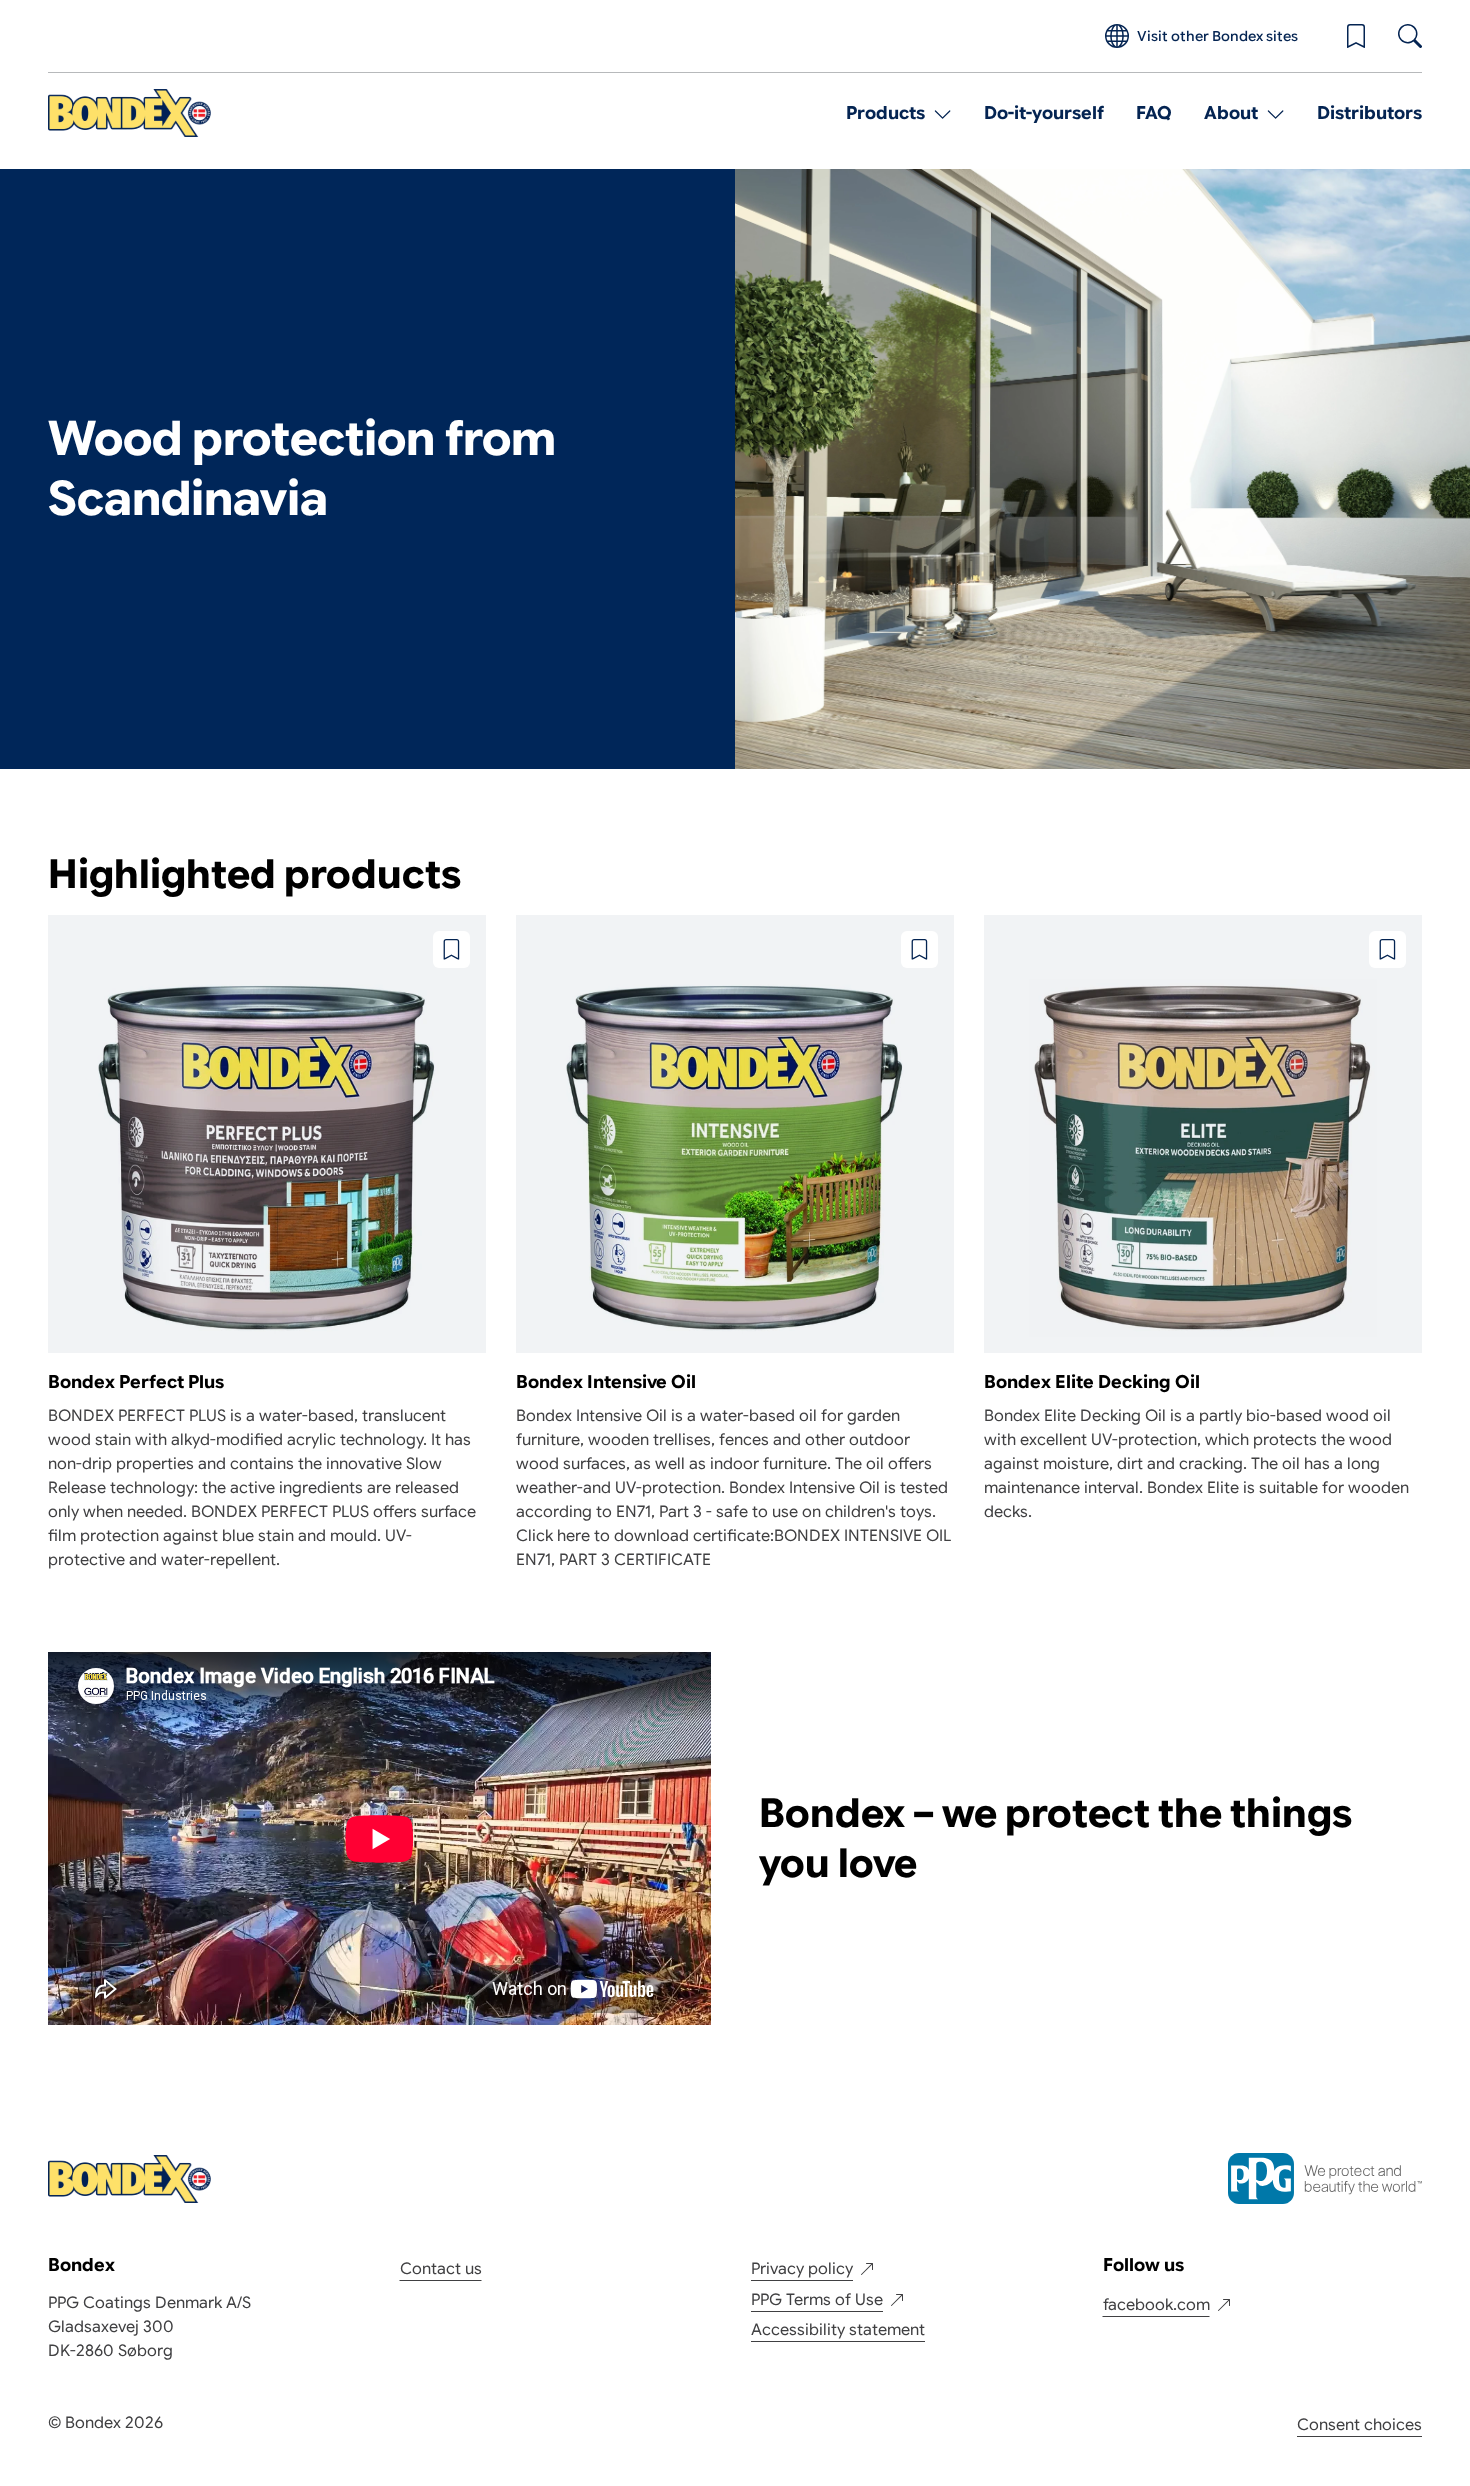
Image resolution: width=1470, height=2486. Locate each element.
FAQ (1154, 113)
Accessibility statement (838, 2330)
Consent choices (1359, 2425)
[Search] (1410, 36)
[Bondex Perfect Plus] (267, 1243)
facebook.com (1156, 2305)
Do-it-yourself (1044, 113)
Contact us (441, 2269)
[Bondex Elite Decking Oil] (1203, 1219)
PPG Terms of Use (817, 2300)
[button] (1356, 36)
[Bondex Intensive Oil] (735, 1243)
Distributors (1369, 113)
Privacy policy (802, 2269)
